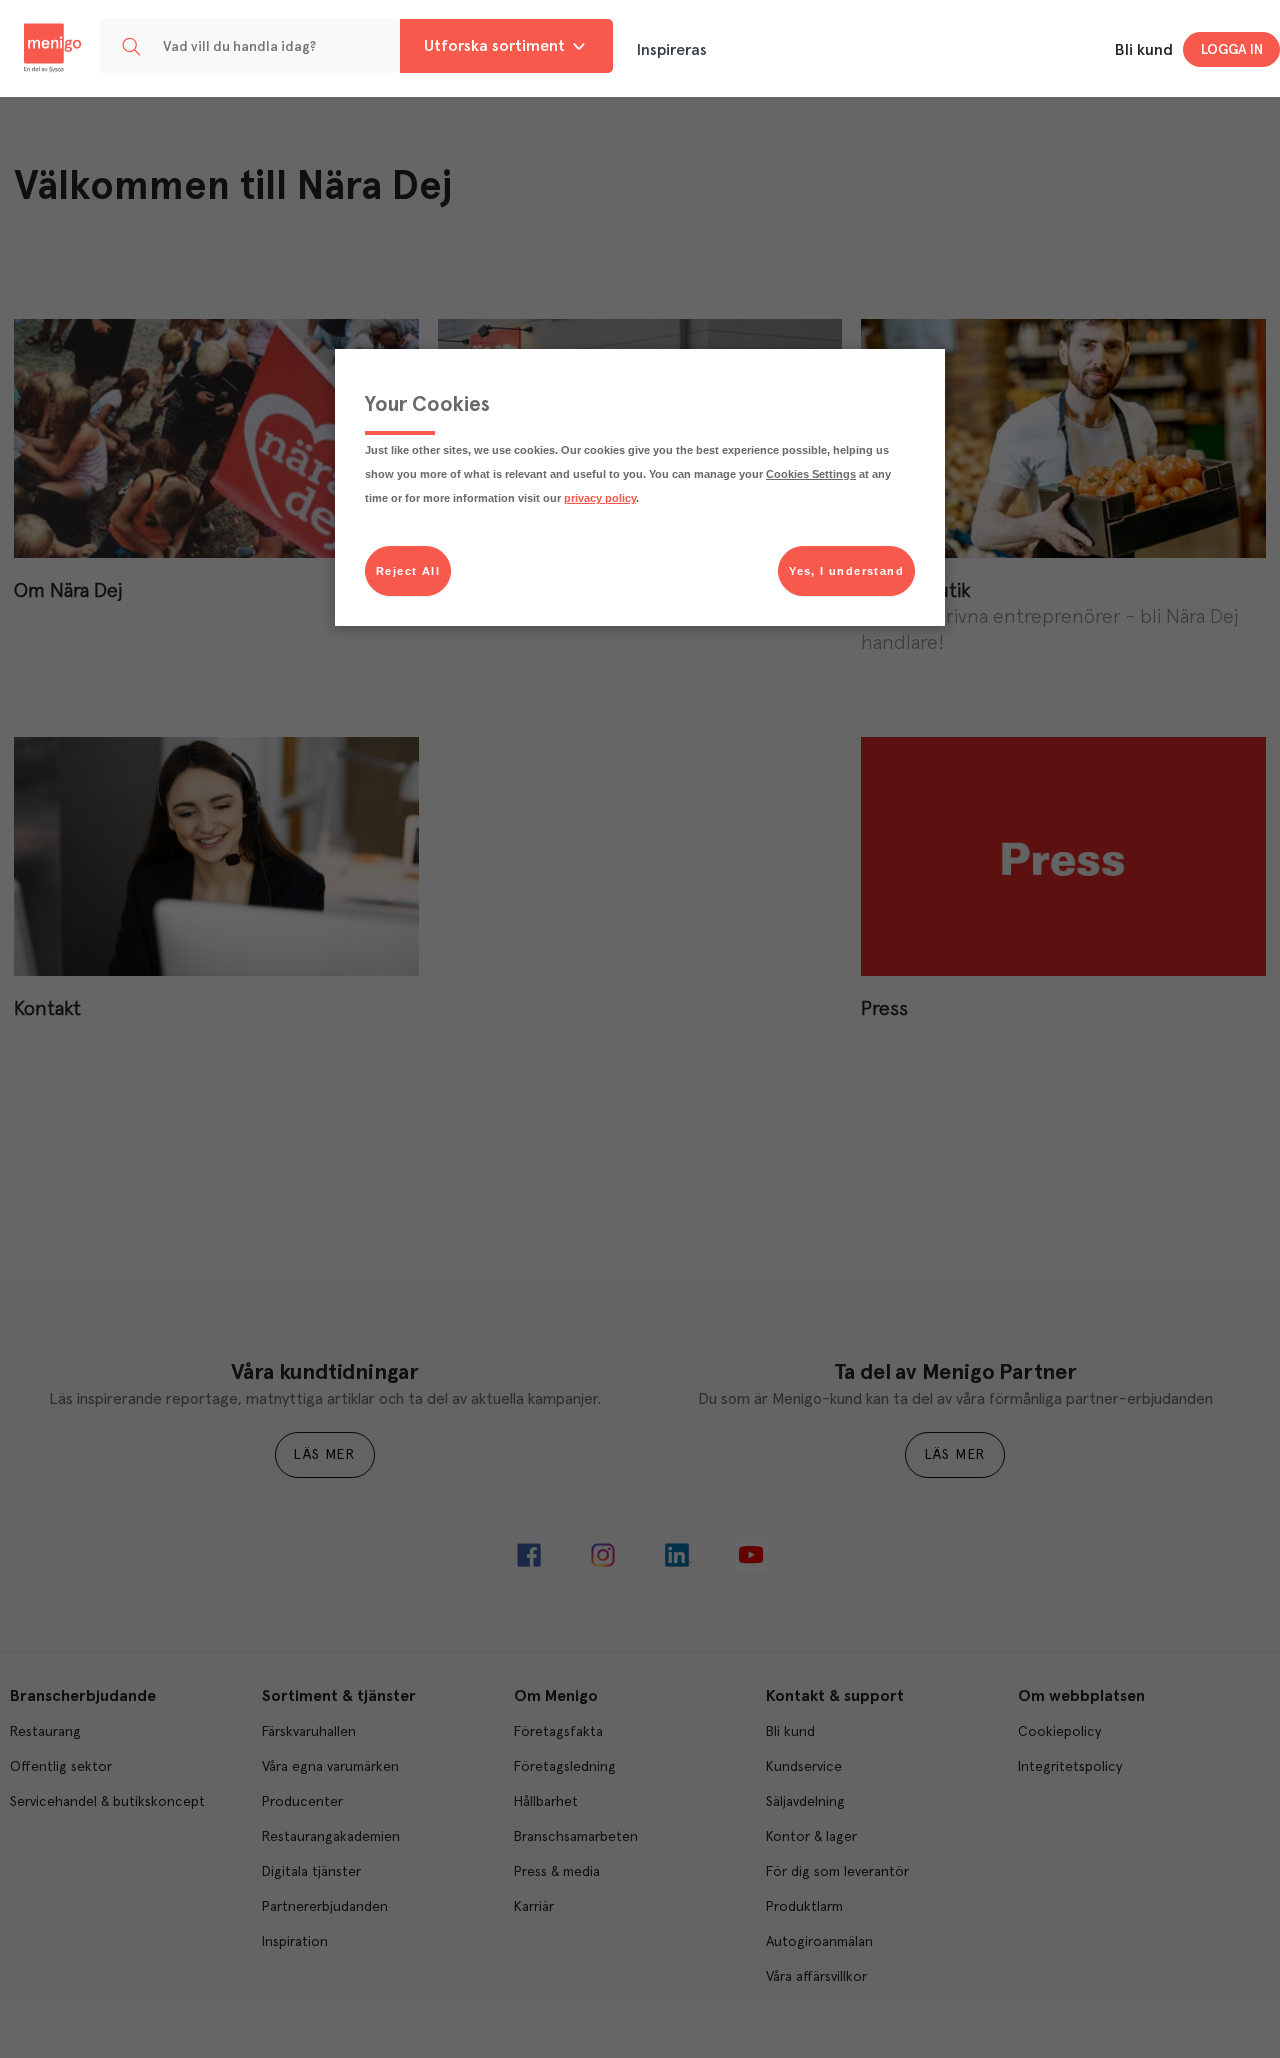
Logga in (1232, 50)
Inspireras (672, 50)
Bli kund (1144, 50)
